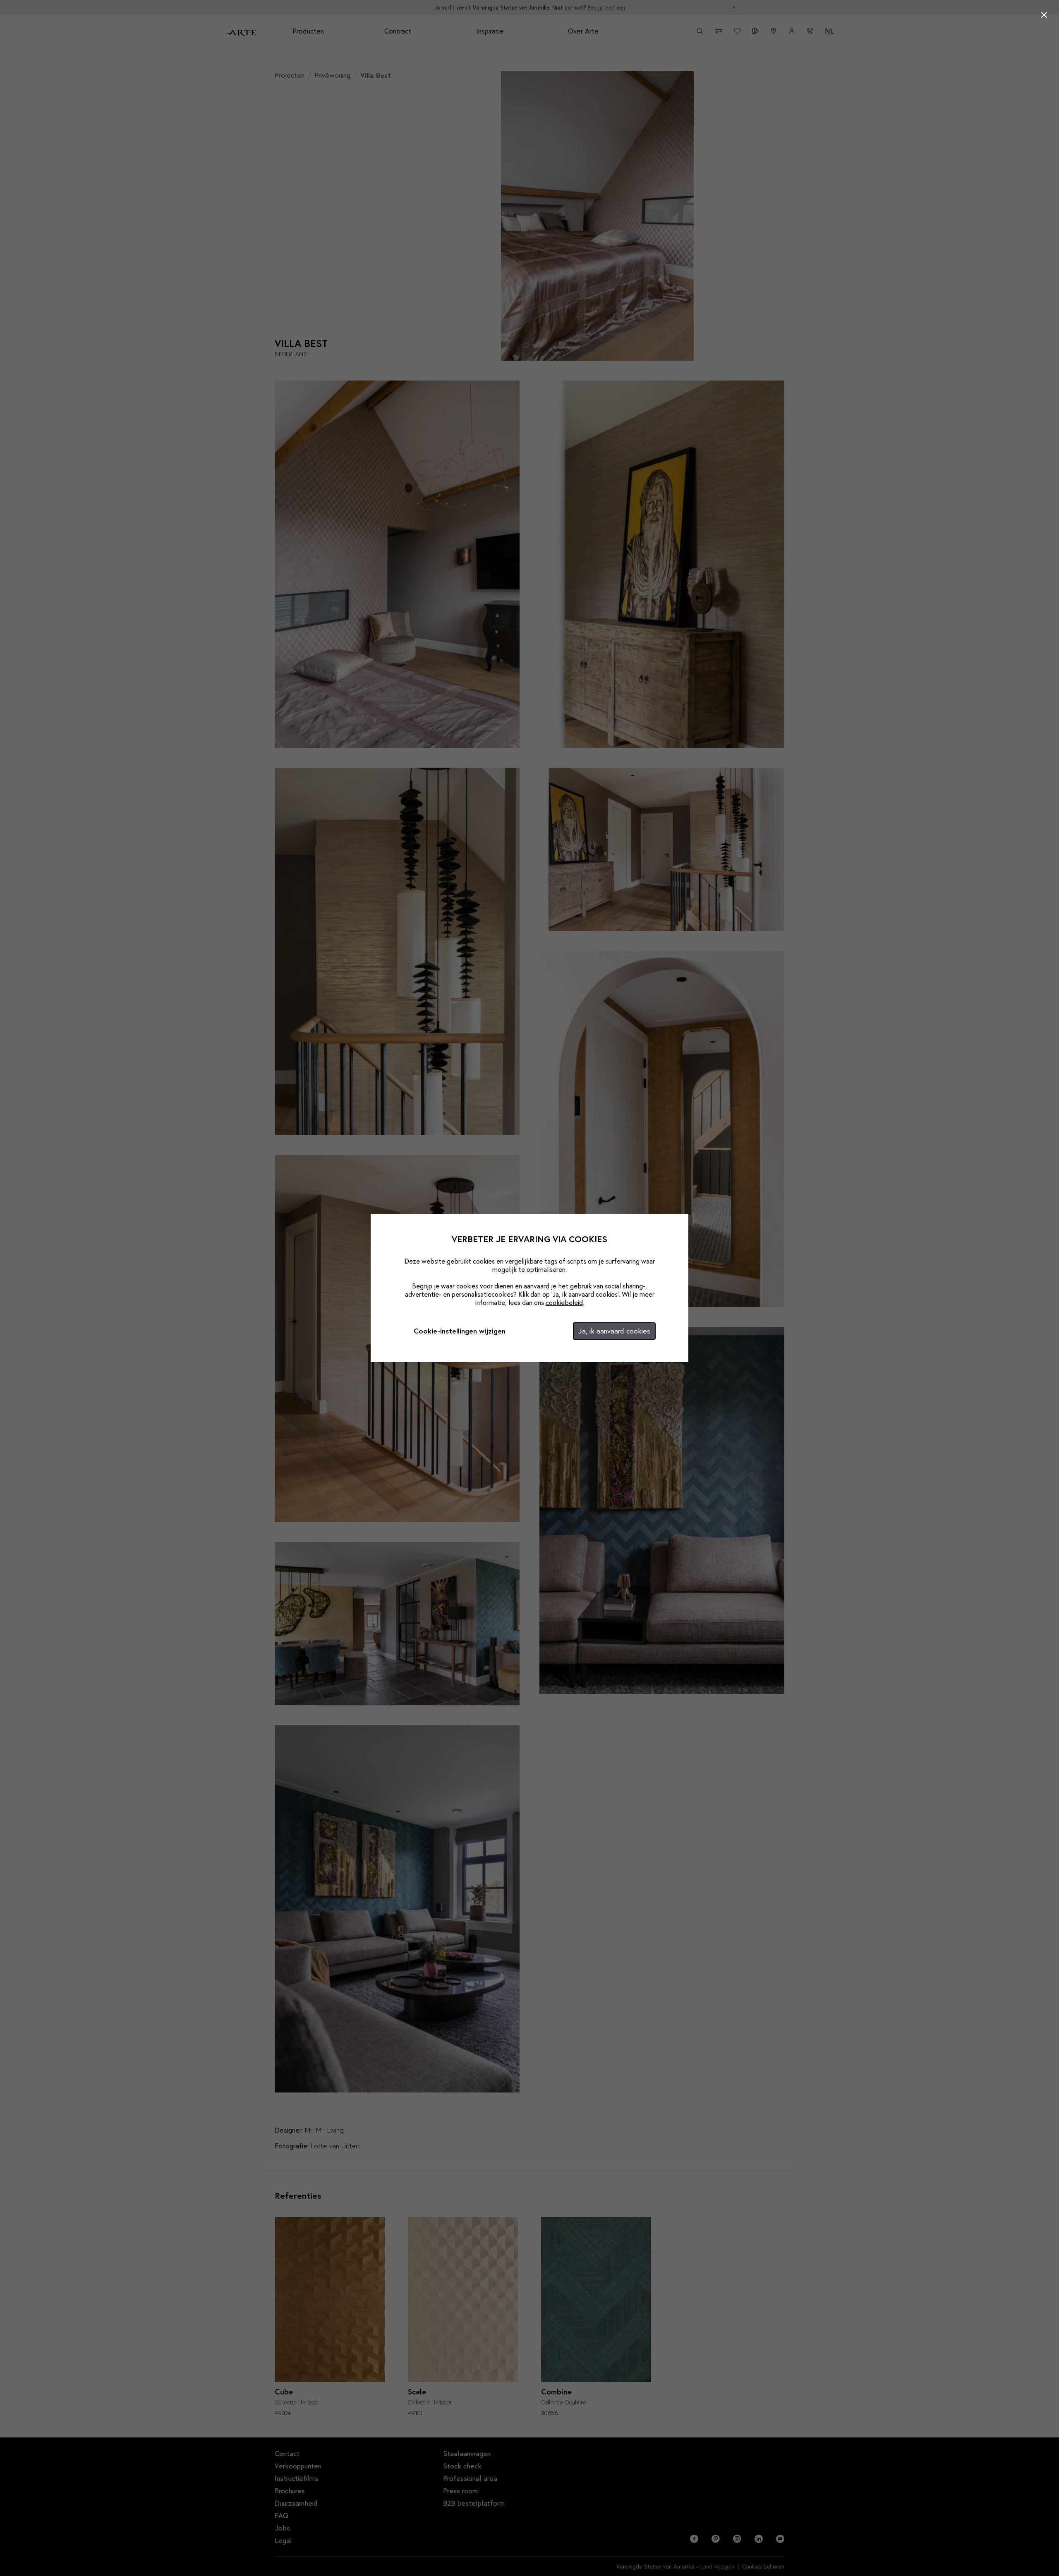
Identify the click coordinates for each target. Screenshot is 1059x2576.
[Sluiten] (1044, 15)
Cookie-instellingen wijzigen (460, 1331)
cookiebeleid (564, 1302)
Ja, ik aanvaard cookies (614, 1331)
